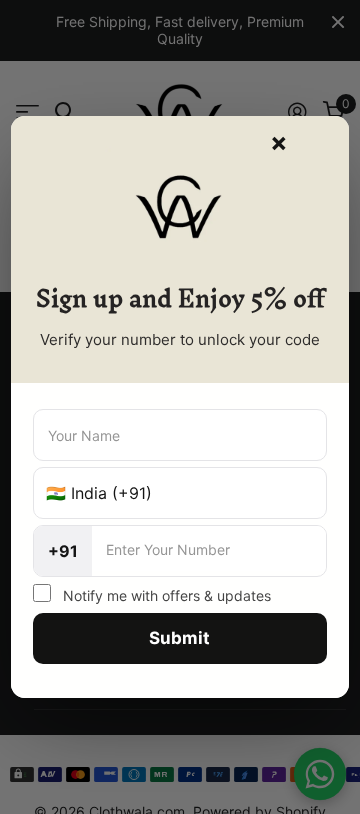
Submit (179, 638)
